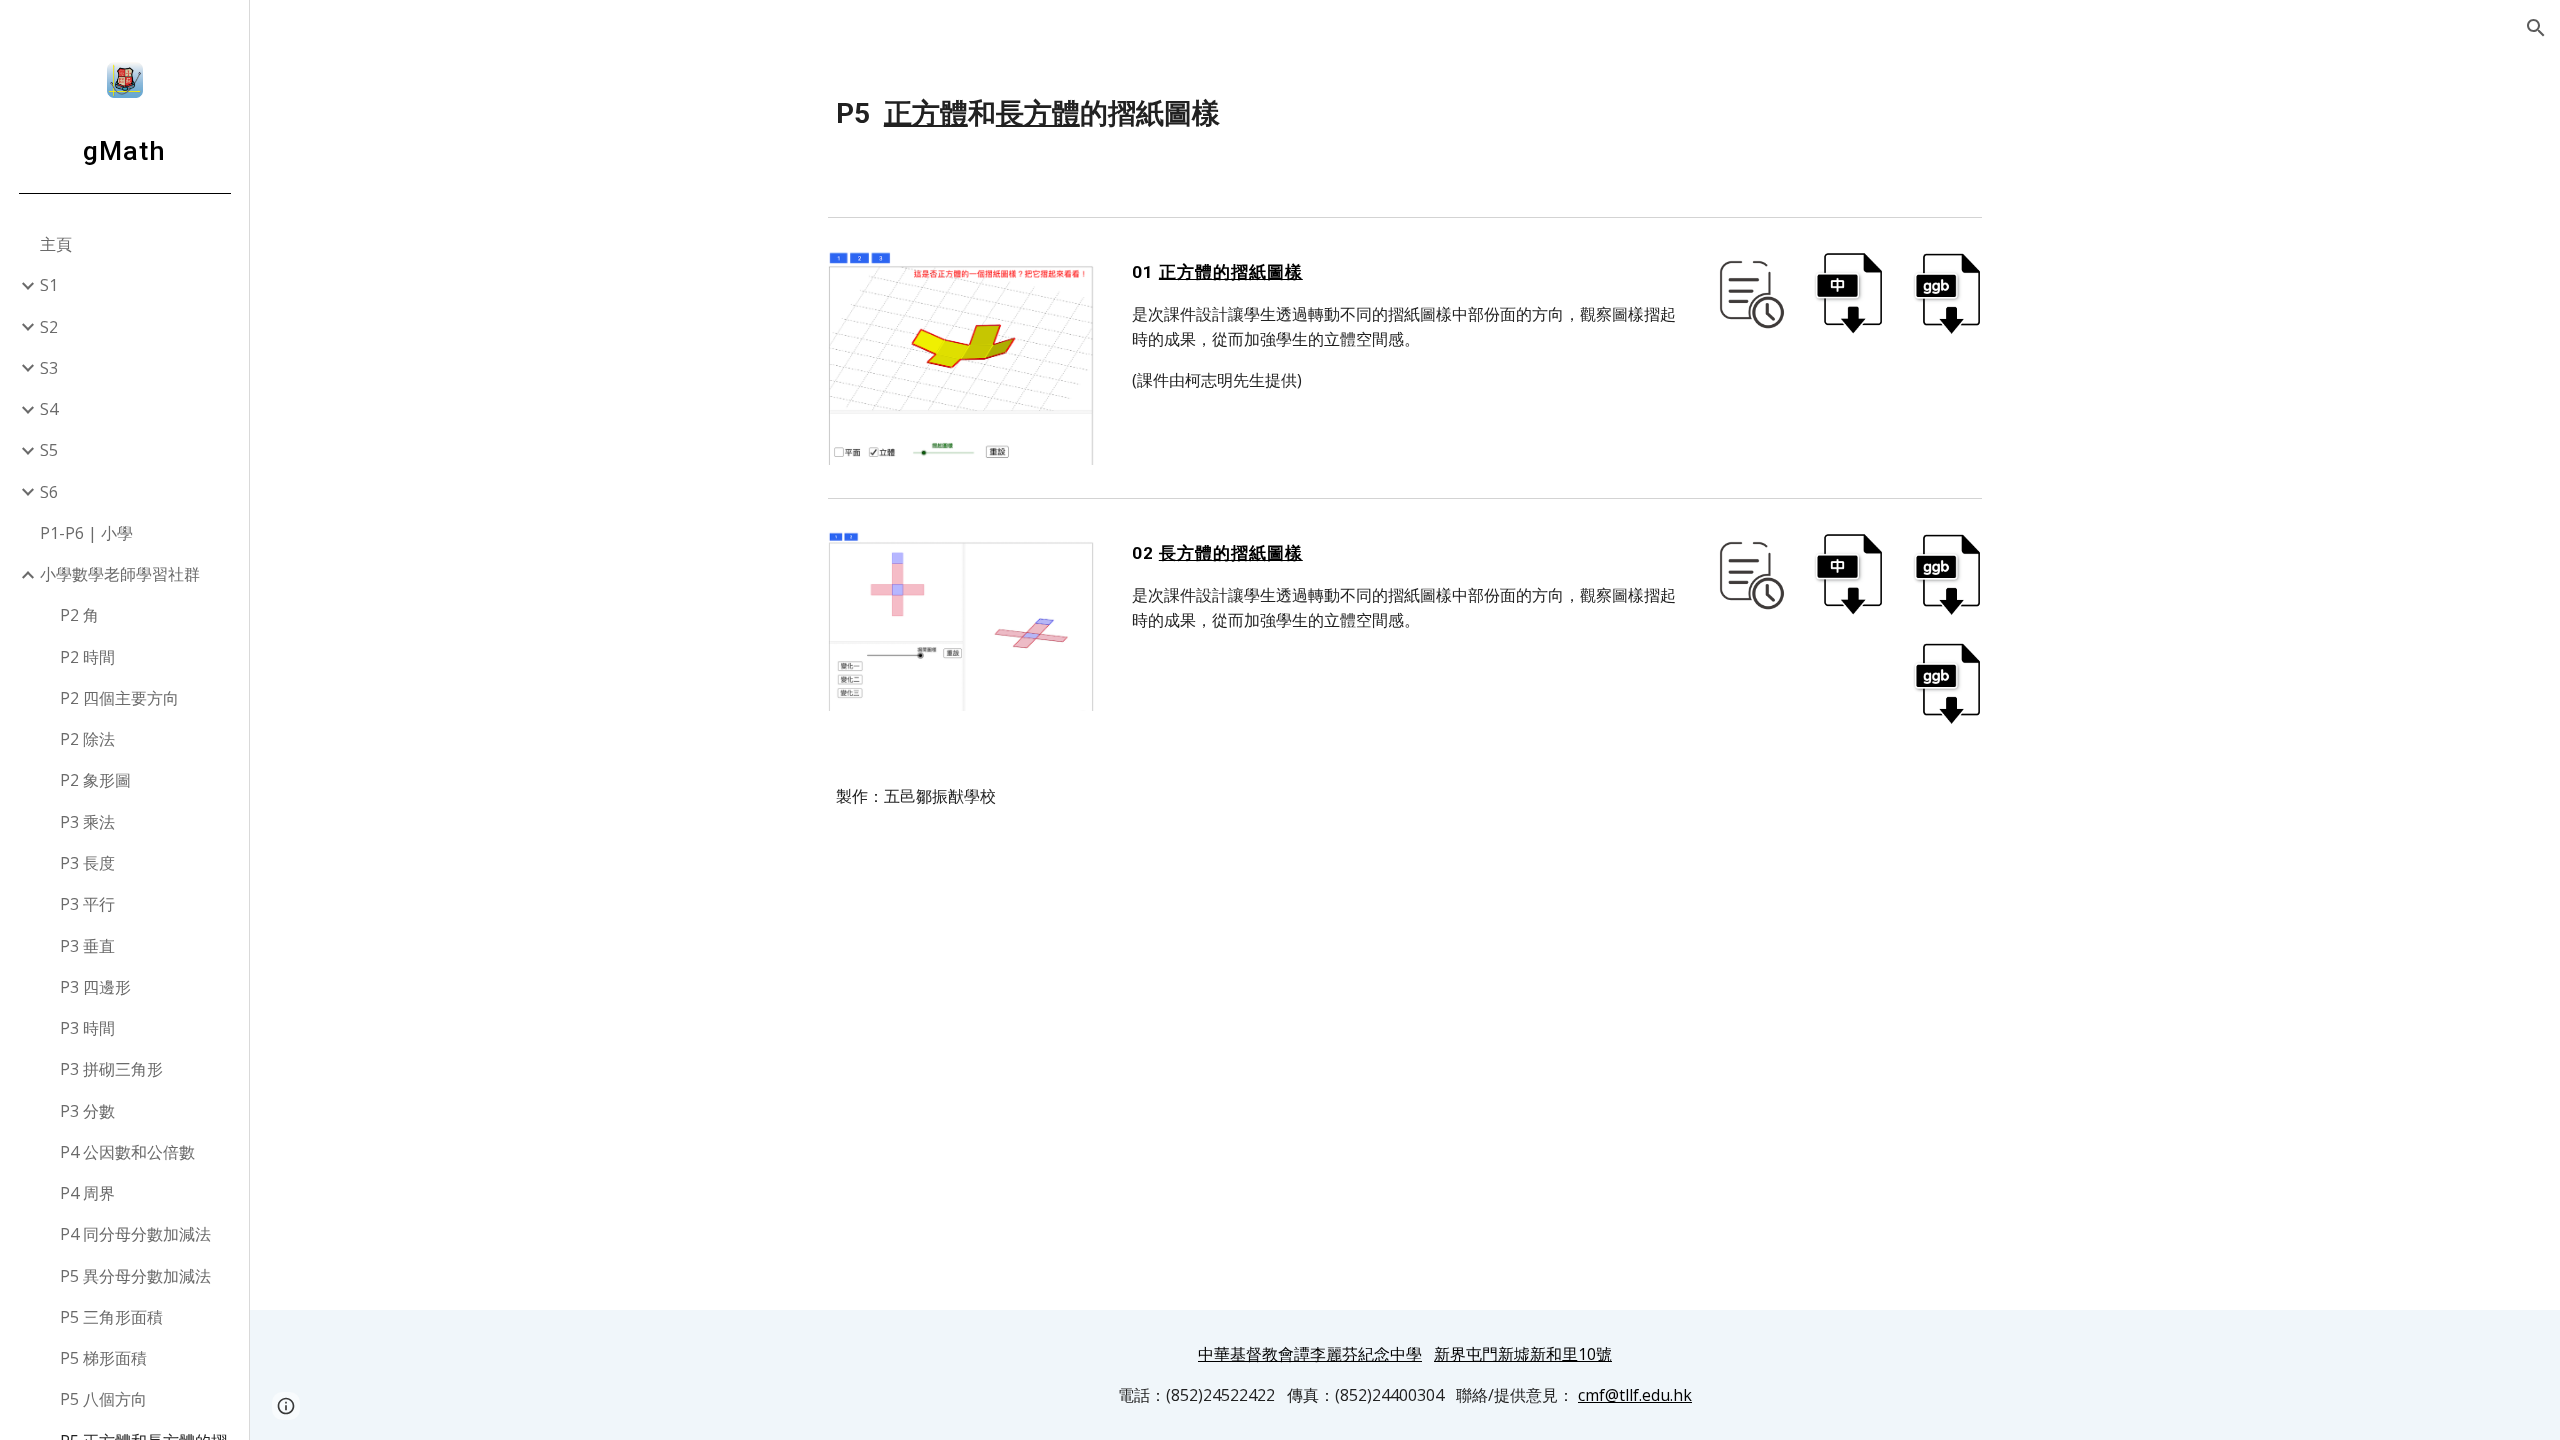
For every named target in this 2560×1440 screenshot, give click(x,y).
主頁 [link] (56, 244)
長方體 (1038, 113)
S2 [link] (49, 327)
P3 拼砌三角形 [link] (111, 1069)
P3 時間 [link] (87, 1028)
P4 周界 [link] (87, 1193)
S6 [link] (49, 492)
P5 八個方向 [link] (103, 1399)
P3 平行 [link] (87, 904)
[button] (2536, 28)
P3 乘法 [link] (87, 822)
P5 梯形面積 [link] (103, 1358)
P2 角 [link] (79, 615)
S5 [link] (49, 450)
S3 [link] (49, 368)
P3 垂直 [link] (87, 946)
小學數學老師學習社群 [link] (120, 574)
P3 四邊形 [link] (95, 987)
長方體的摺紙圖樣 (1231, 553)
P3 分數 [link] (87, 1111)
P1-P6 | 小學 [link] (86, 533)
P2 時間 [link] (87, 657)
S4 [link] (49, 409)
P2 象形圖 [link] (95, 780)
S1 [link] (49, 285)
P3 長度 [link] (87, 863)
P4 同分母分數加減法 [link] (135, 1234)
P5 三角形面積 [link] (111, 1317)
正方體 (926, 113)
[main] (1405, 114)
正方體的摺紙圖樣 (1231, 272)
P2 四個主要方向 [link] (119, 698)
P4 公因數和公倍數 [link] (127, 1152)
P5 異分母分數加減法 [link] (135, 1276)
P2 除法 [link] (87, 739)
